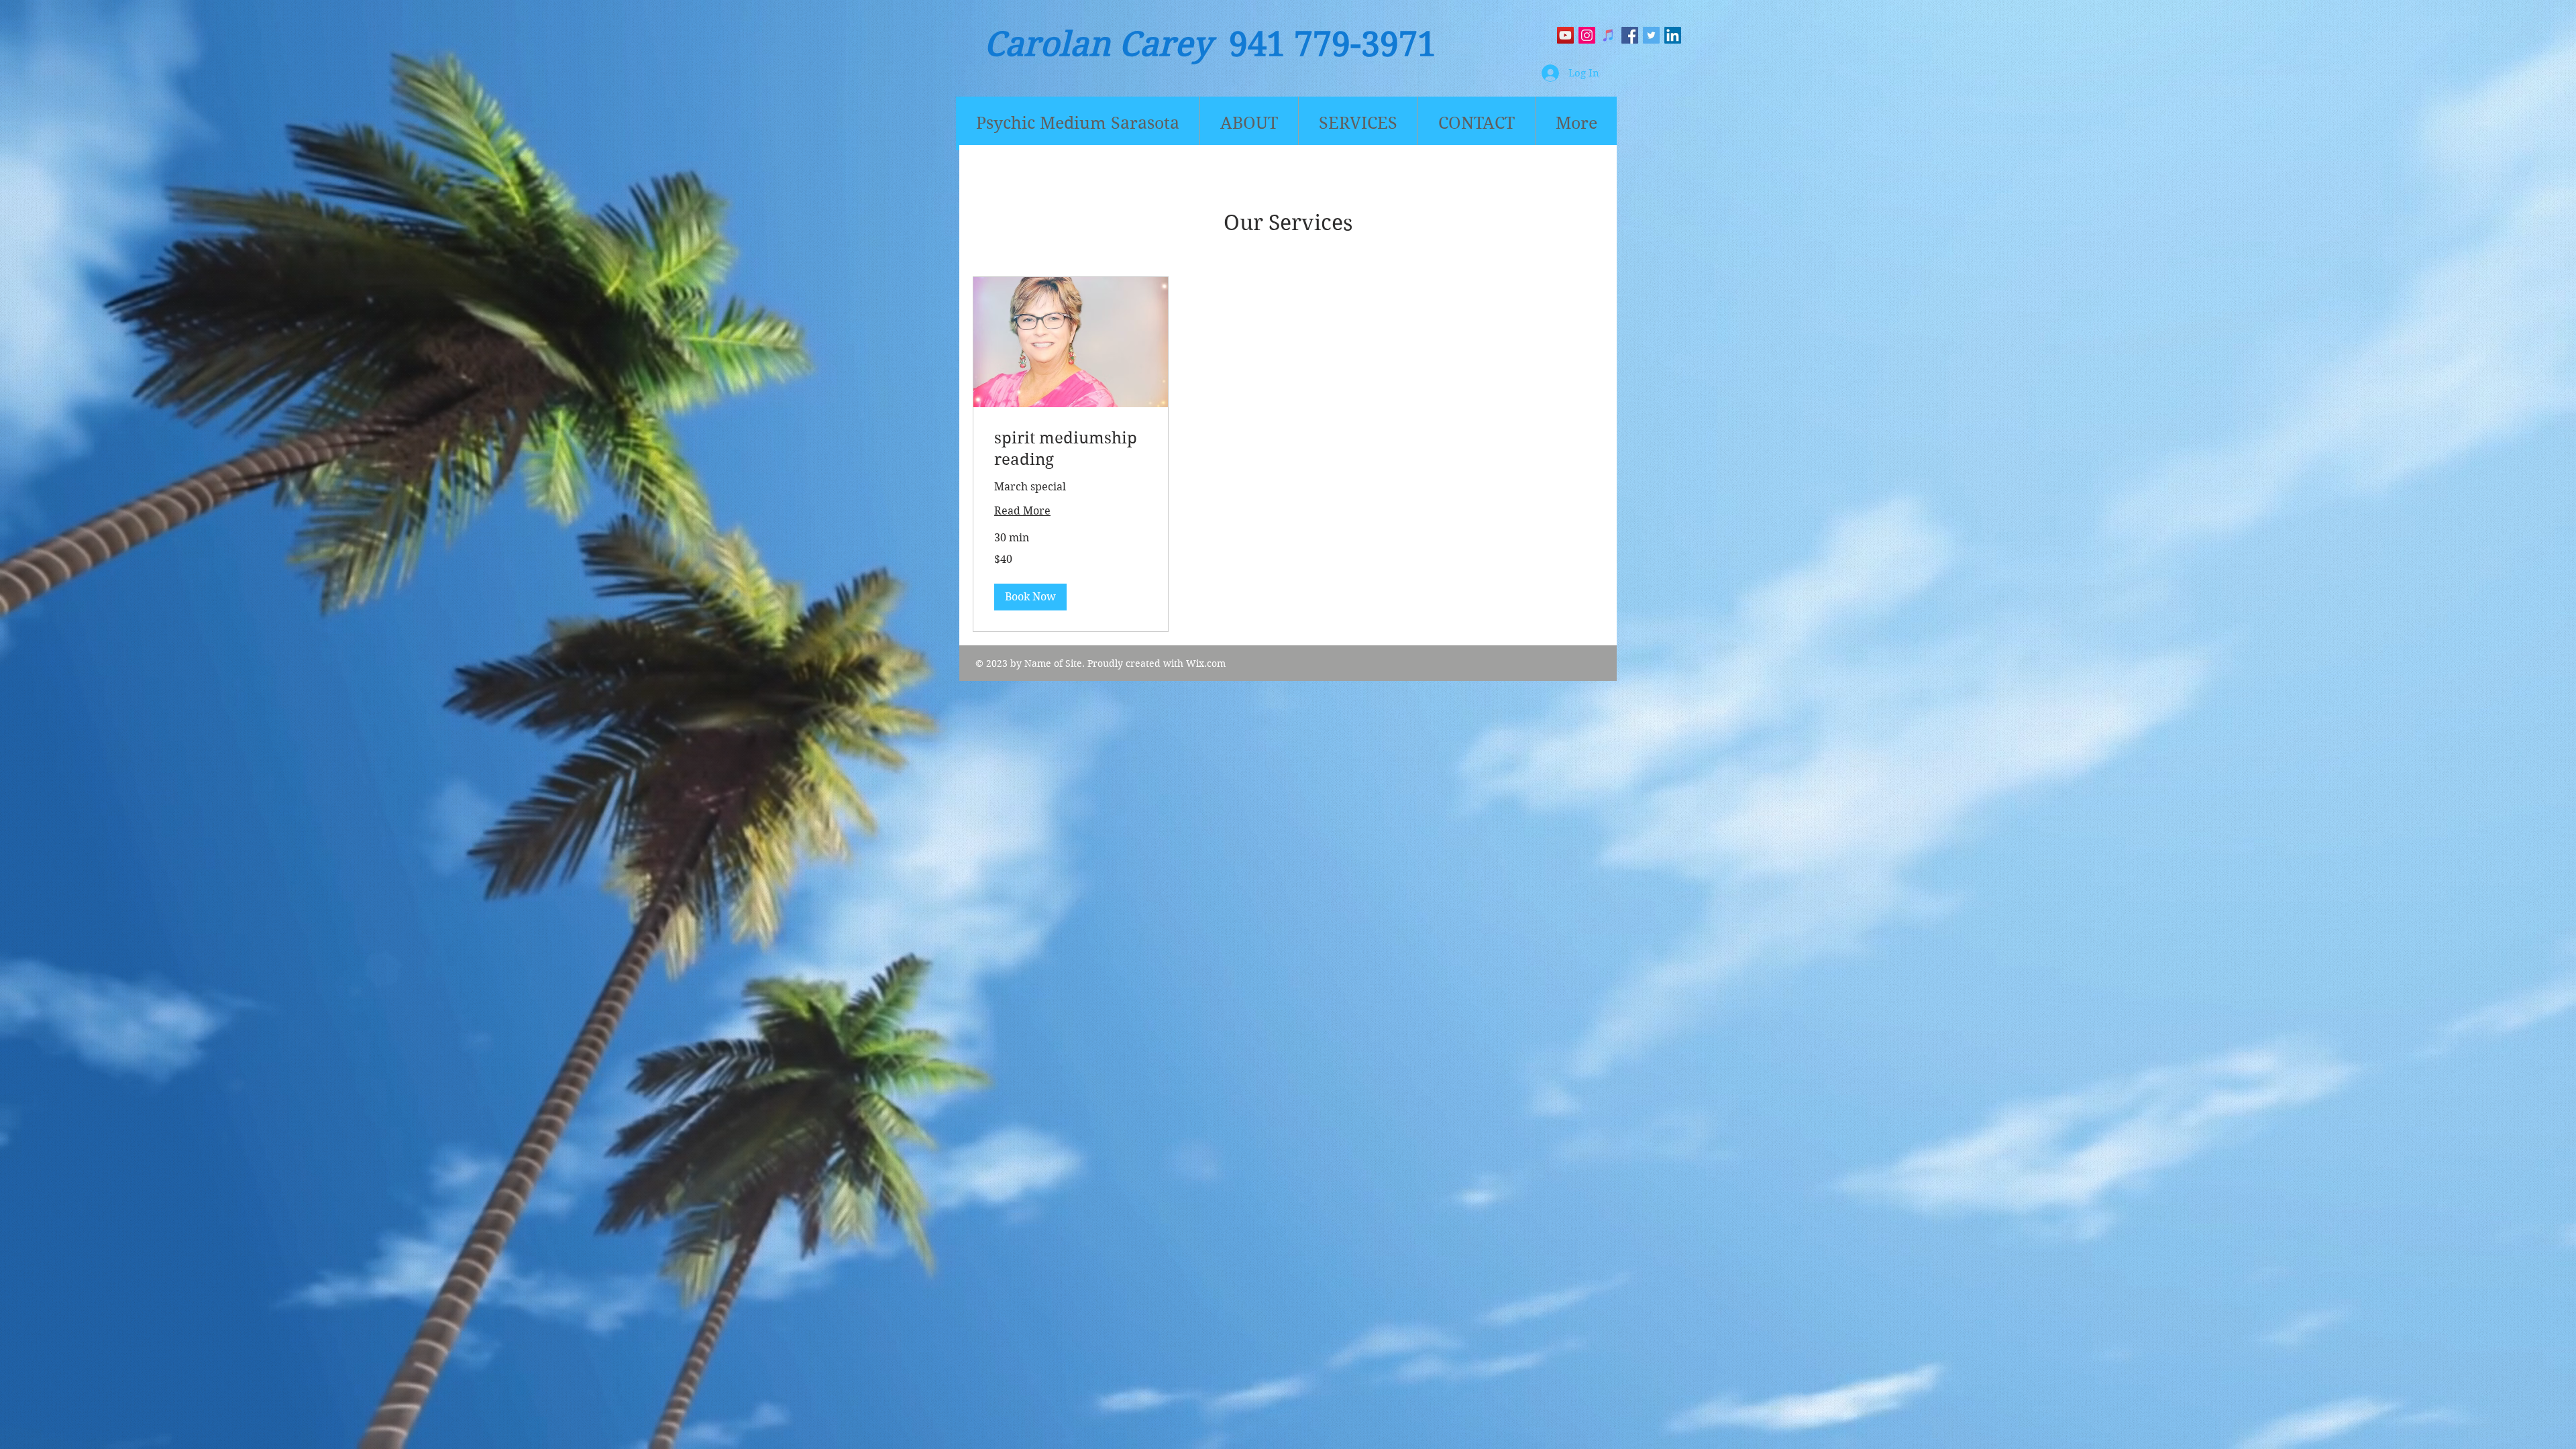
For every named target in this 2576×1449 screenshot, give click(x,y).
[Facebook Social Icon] (1630, 35)
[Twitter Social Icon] (1651, 35)
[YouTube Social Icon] (1565, 35)
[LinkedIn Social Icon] (1673, 35)
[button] (1030, 597)
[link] (1071, 449)
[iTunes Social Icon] (1608, 35)
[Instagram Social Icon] (1587, 35)
